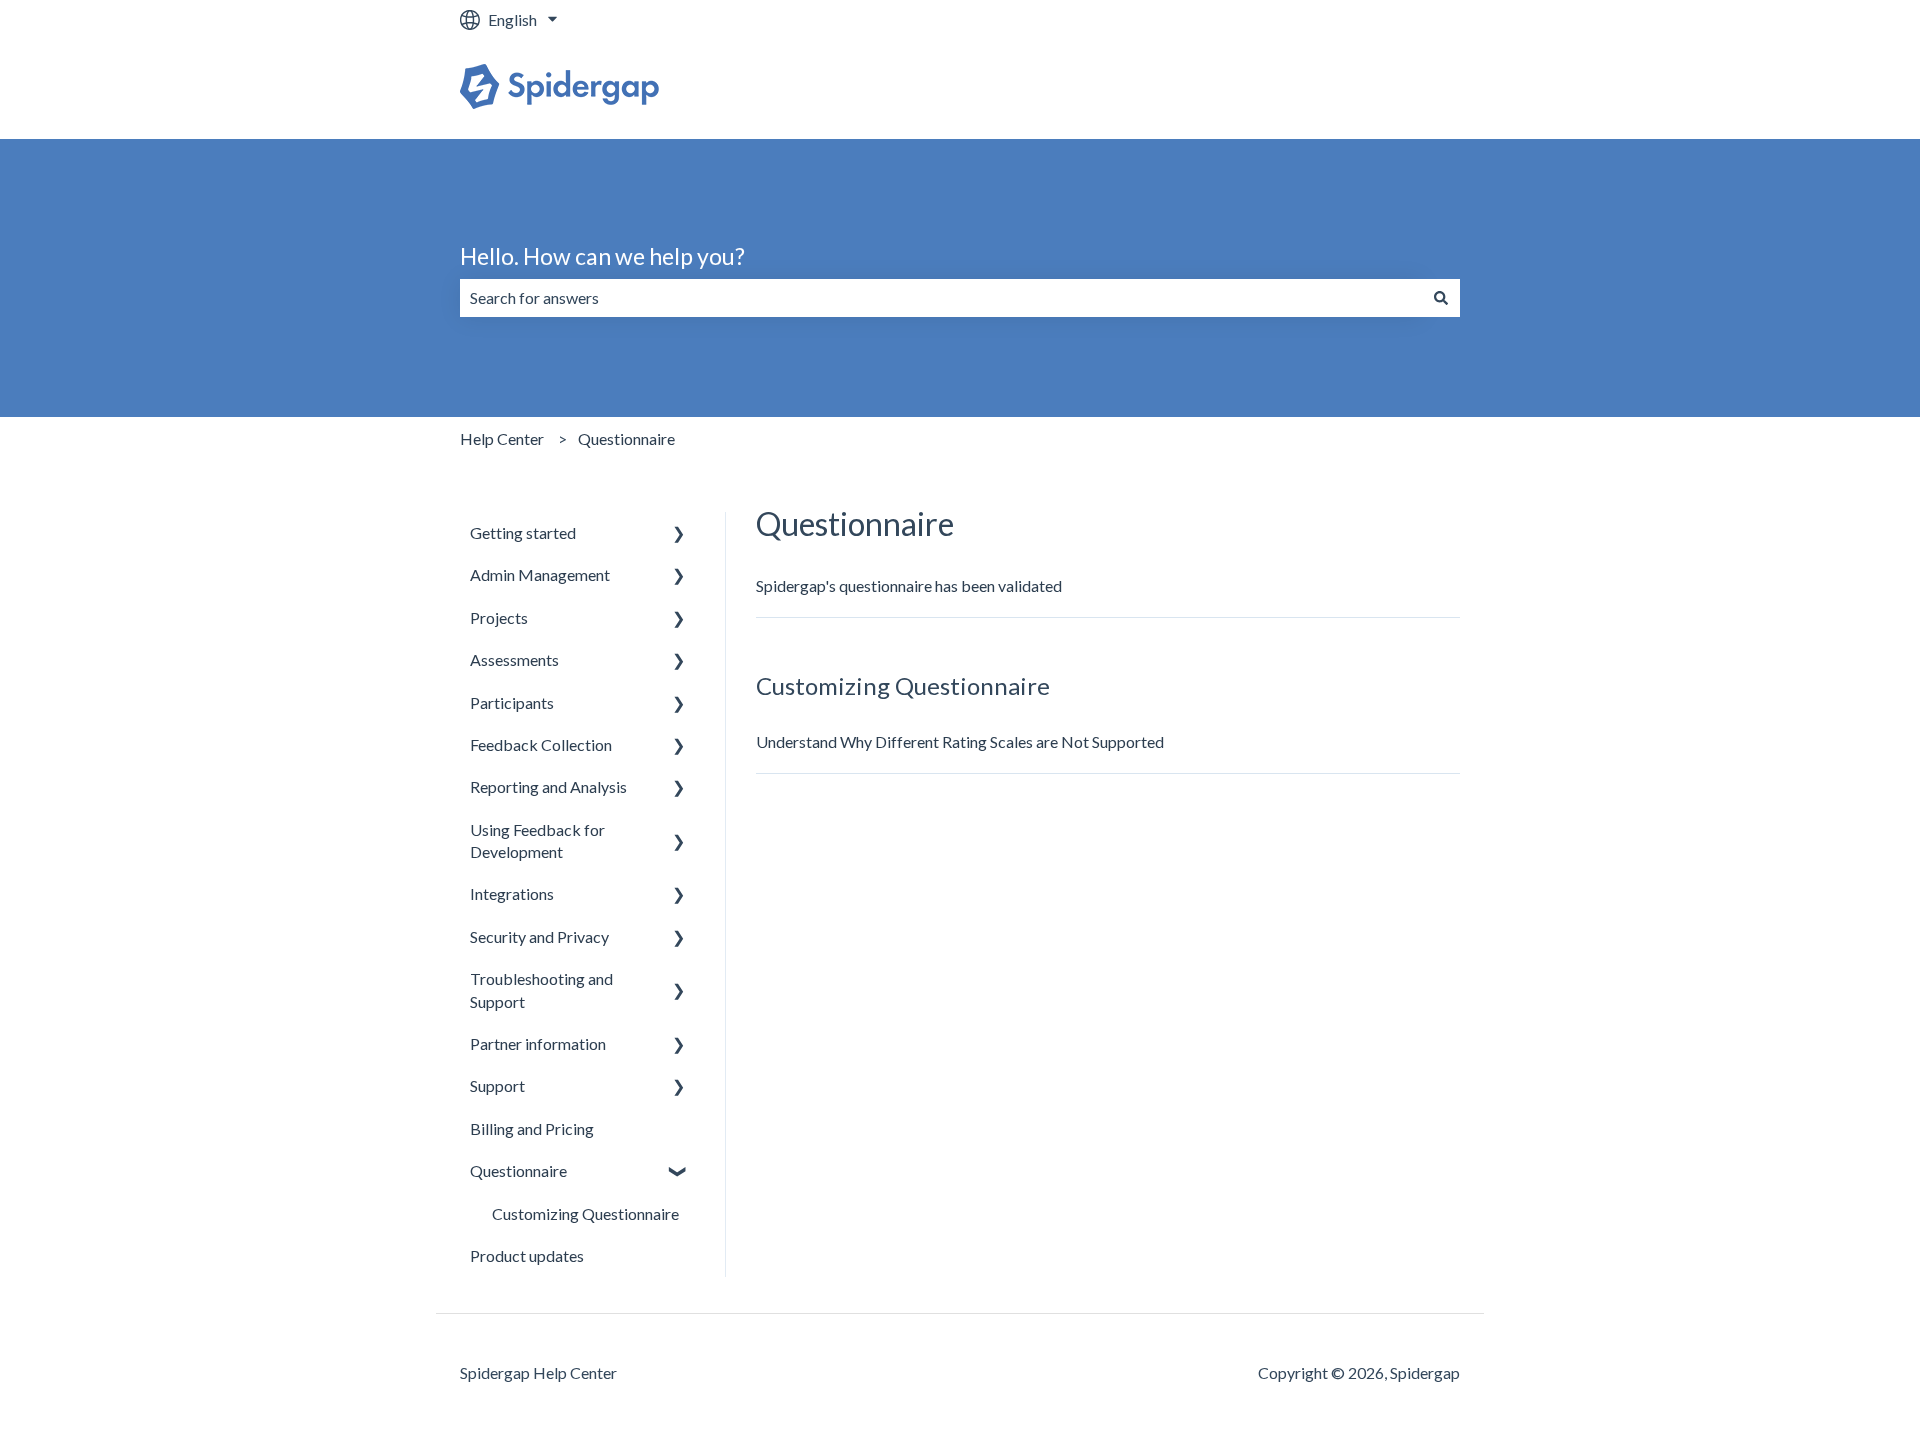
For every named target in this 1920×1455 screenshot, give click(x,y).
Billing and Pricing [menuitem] (532, 1128)
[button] (679, 534)
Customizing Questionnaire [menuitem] (585, 1213)
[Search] (1441, 298)
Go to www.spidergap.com (1348, 88)
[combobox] (941, 298)
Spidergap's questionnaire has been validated (909, 585)
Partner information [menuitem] (538, 1043)
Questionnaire (626, 438)
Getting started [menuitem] (523, 532)
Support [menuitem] (497, 1085)
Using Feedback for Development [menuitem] (537, 840)
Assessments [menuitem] (514, 659)
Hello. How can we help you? (602, 256)
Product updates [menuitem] (527, 1255)
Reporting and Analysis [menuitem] (548, 786)
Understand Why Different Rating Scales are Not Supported (960, 741)
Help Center (502, 438)
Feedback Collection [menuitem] (541, 744)
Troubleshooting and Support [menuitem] (541, 989)
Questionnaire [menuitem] (518, 1170)
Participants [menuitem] (512, 702)
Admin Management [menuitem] (540, 574)
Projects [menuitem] (499, 617)
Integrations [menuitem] (512, 893)
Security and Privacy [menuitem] (539, 936)
